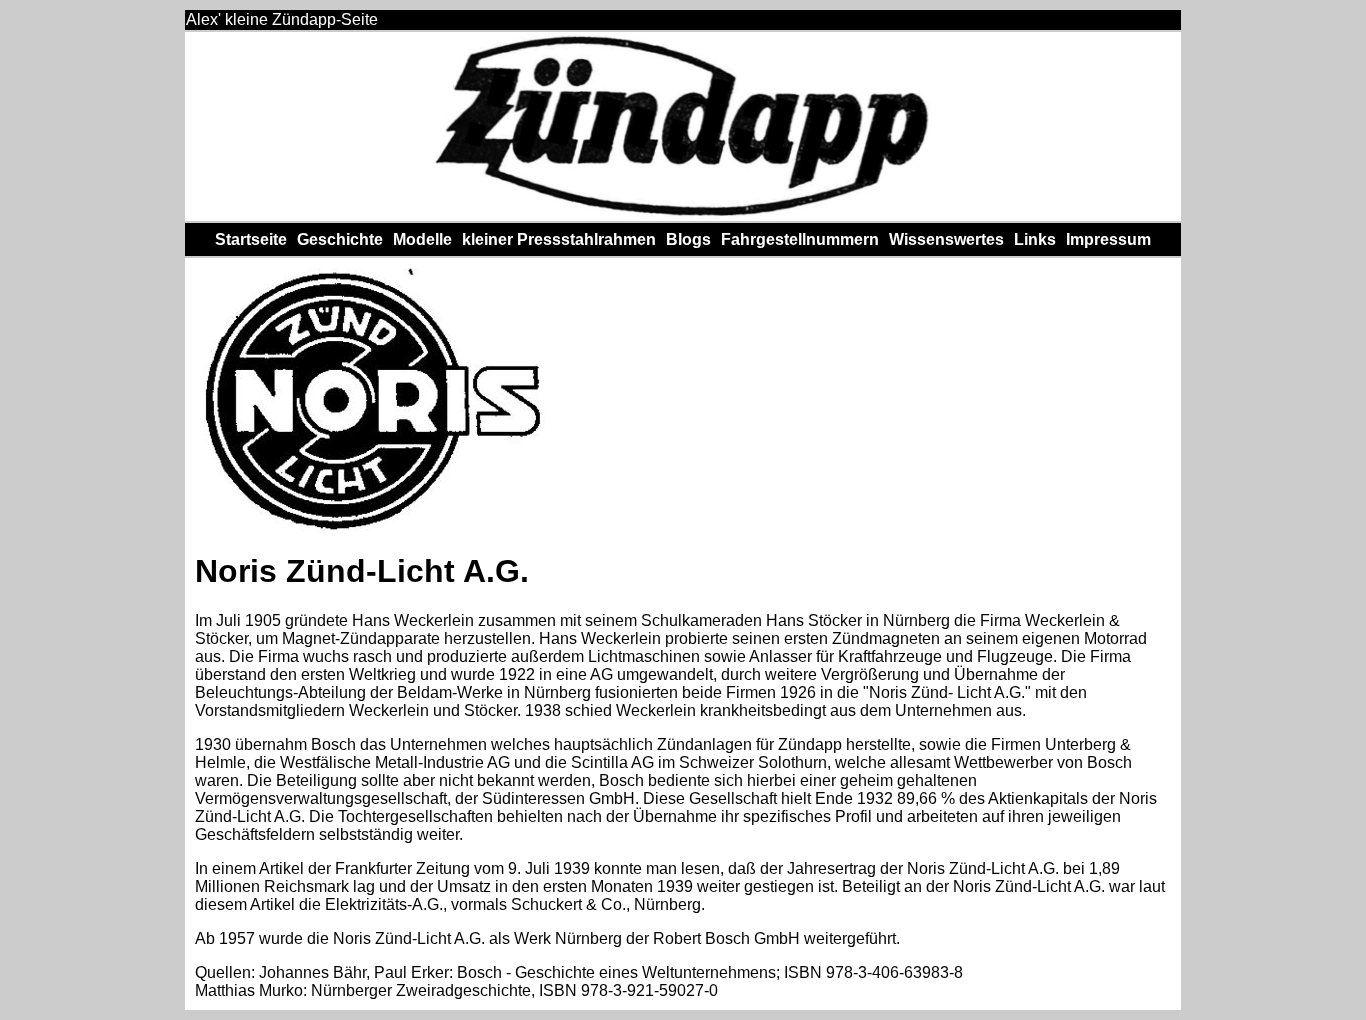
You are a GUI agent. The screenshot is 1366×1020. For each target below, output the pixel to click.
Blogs (688, 239)
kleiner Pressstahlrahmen (559, 239)
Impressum (1108, 239)
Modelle (422, 239)
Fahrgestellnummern (800, 239)
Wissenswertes (946, 239)
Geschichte (340, 239)
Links (1035, 239)
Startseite (251, 239)
